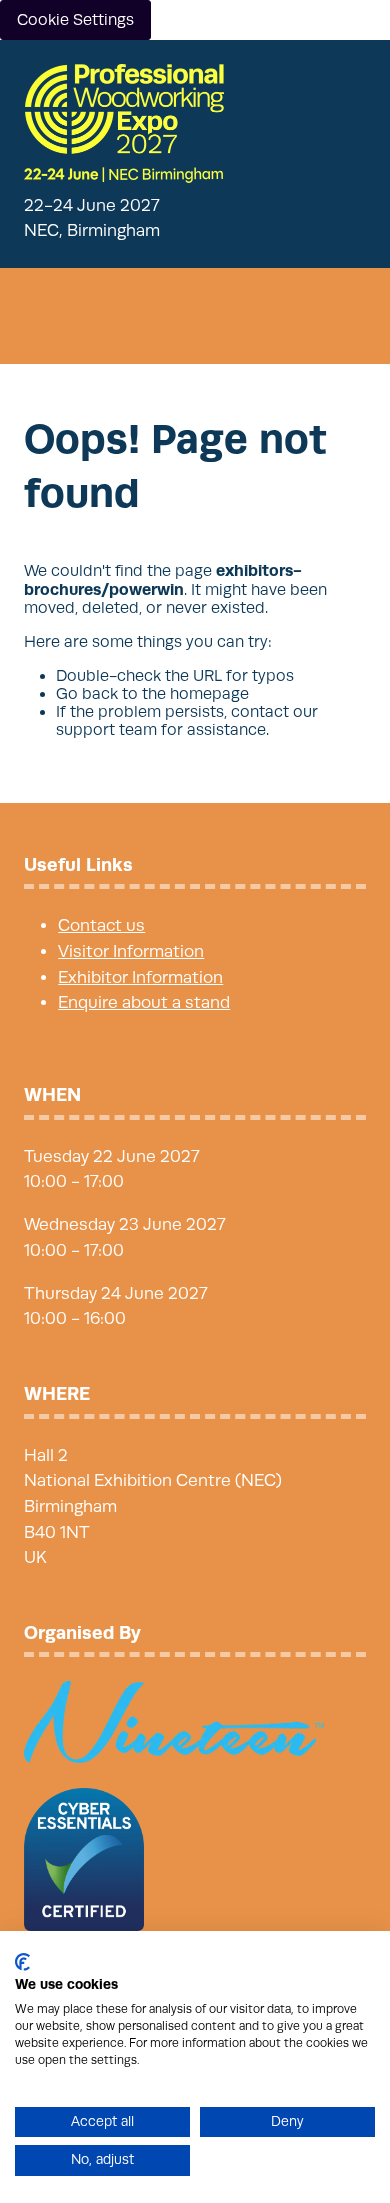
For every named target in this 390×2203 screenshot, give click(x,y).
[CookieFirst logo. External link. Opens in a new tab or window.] (22, 1962)
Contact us (101, 925)
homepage (209, 694)
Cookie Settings (75, 20)
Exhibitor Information (140, 977)
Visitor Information (131, 951)
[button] (348, 82)
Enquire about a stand (144, 1002)
